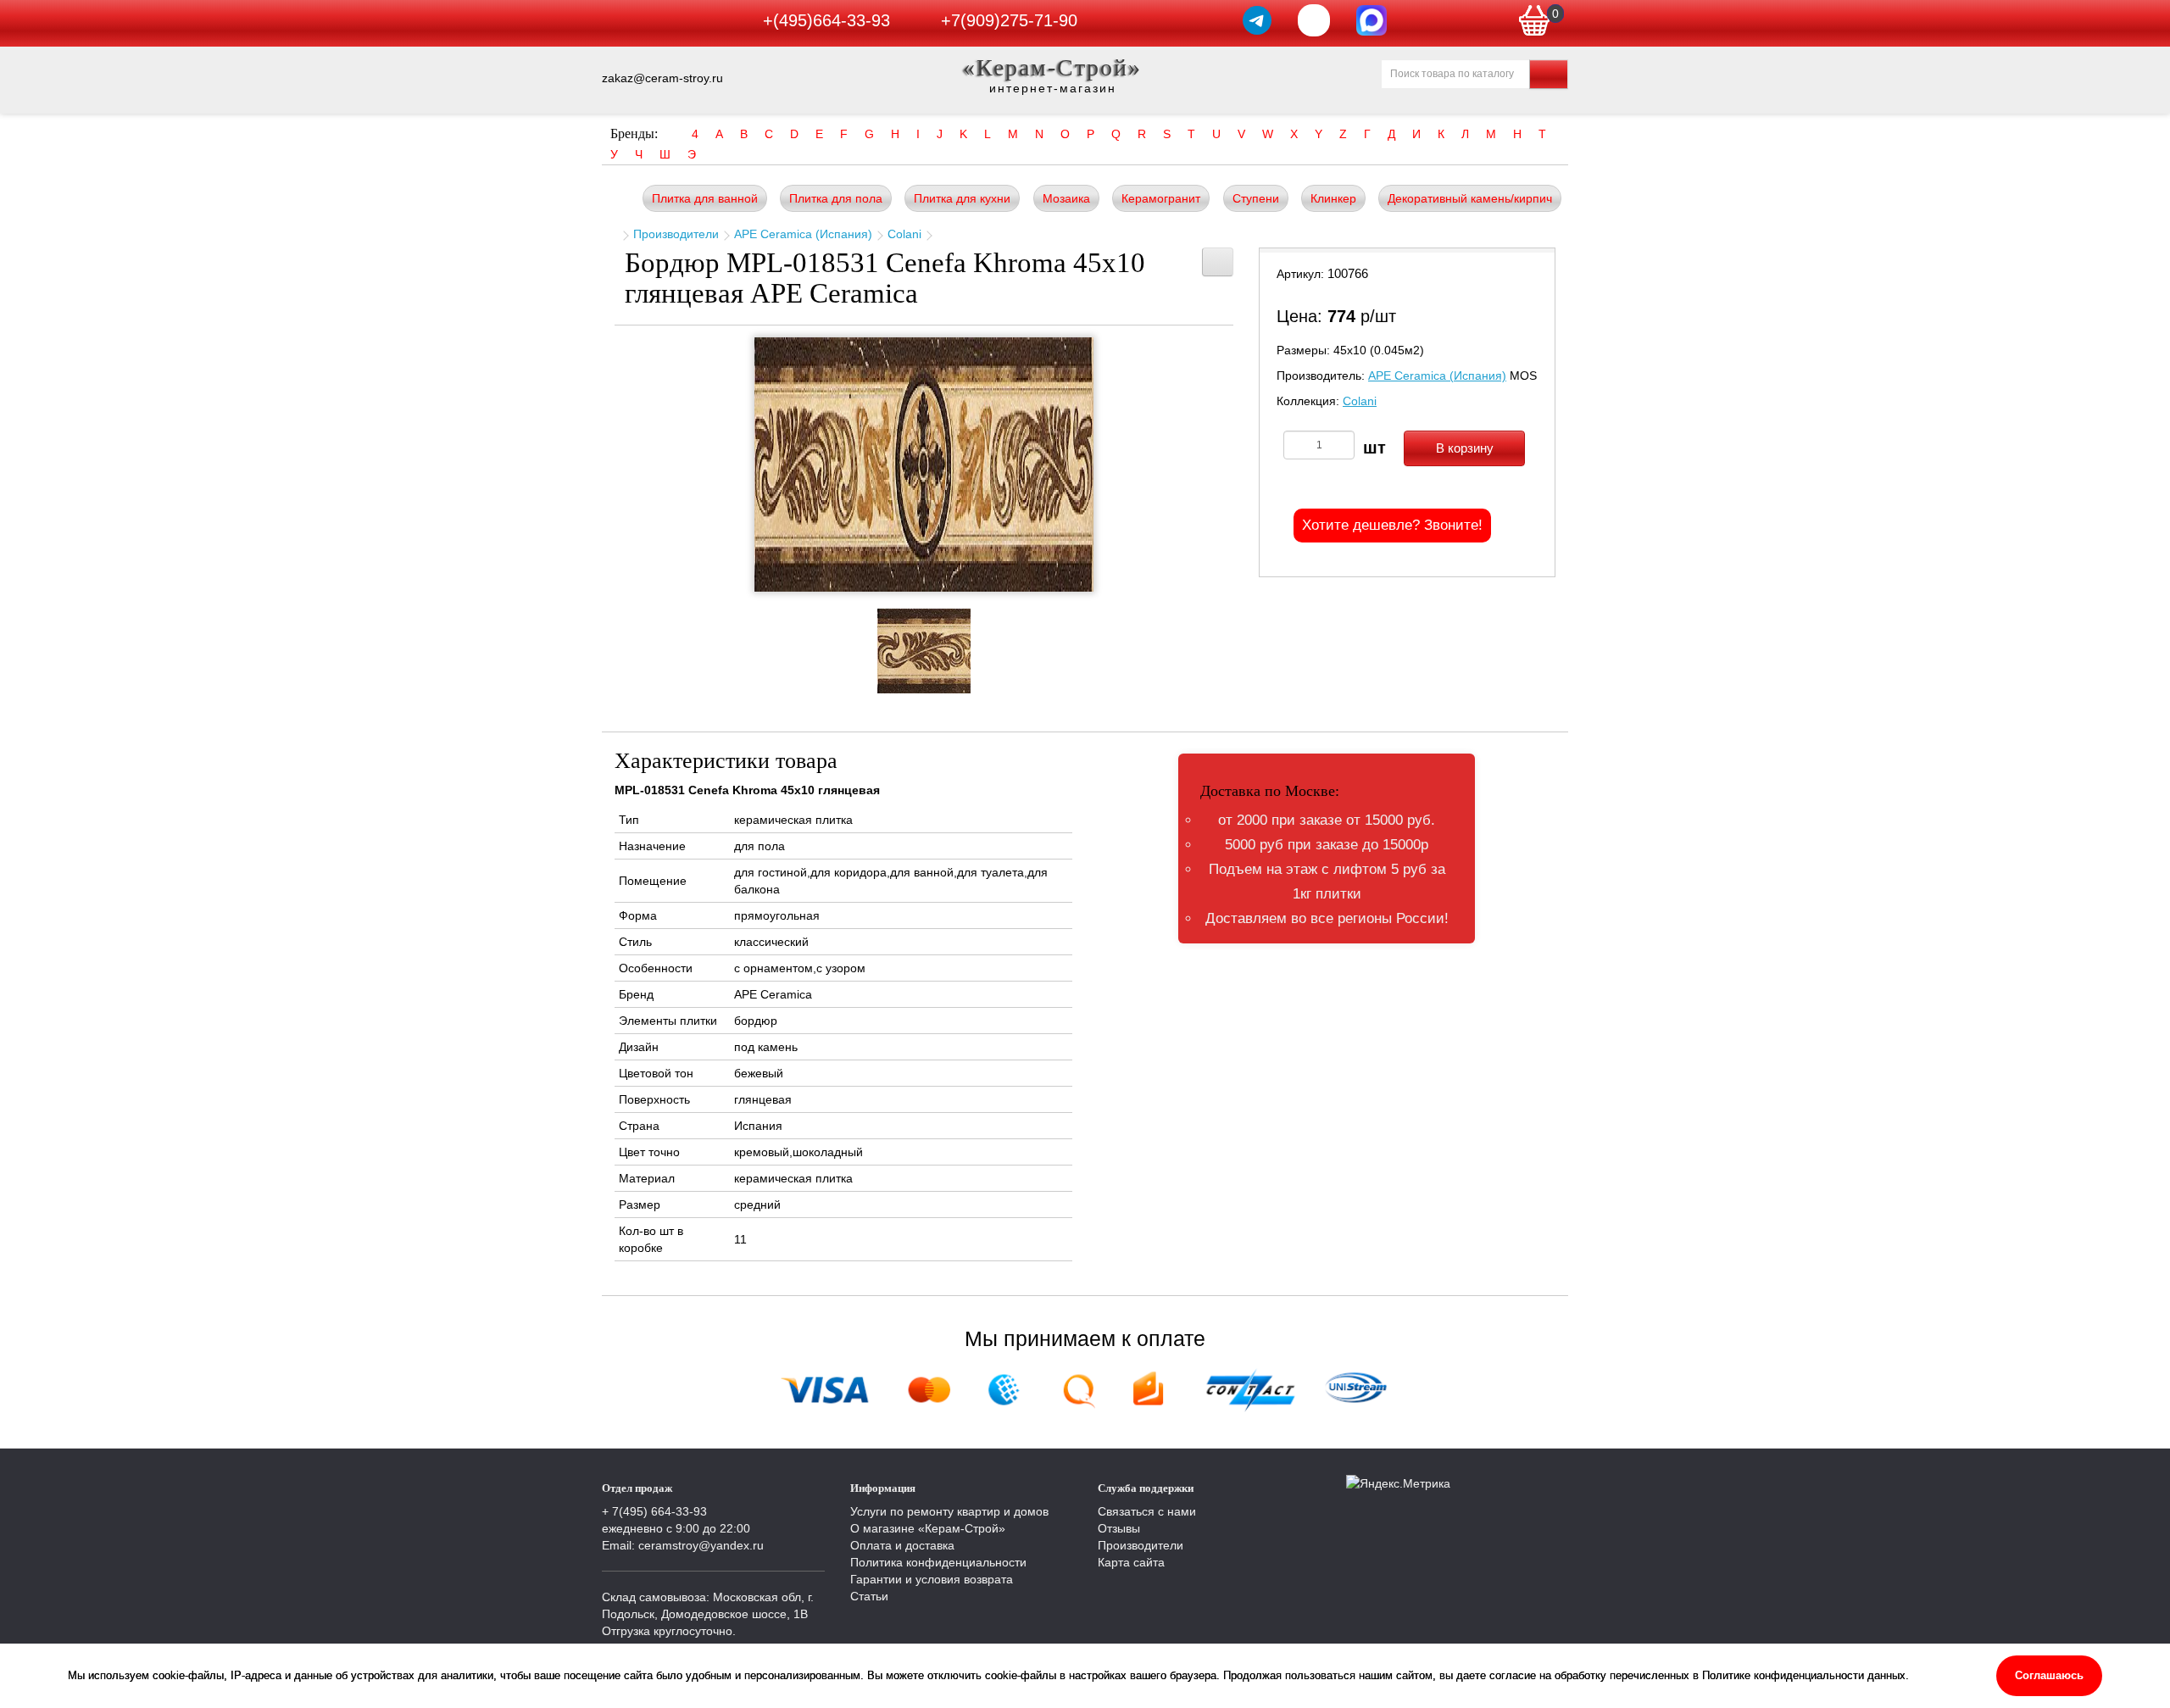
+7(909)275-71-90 (1009, 20)
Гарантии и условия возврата (932, 1579)
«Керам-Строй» (1052, 67)
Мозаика (1066, 198)
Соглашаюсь (2049, 1675)
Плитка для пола (836, 198)
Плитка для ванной (705, 198)
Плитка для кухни (962, 198)
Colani (904, 234)
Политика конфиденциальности (938, 1562)
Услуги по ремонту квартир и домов (949, 1511)
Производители (676, 234)
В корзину (1465, 448)
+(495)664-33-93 (826, 20)
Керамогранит (1161, 198)
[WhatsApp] (1314, 20)
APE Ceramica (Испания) (803, 234)
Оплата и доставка (902, 1545)
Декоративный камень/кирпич (1470, 198)
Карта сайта (1131, 1562)
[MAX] (1372, 20)
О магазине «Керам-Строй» (928, 1528)
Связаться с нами (1147, 1511)
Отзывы (1119, 1528)
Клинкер (1333, 198)
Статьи (869, 1596)
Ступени (1256, 198)
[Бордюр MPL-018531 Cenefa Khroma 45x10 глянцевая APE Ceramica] (924, 465)
